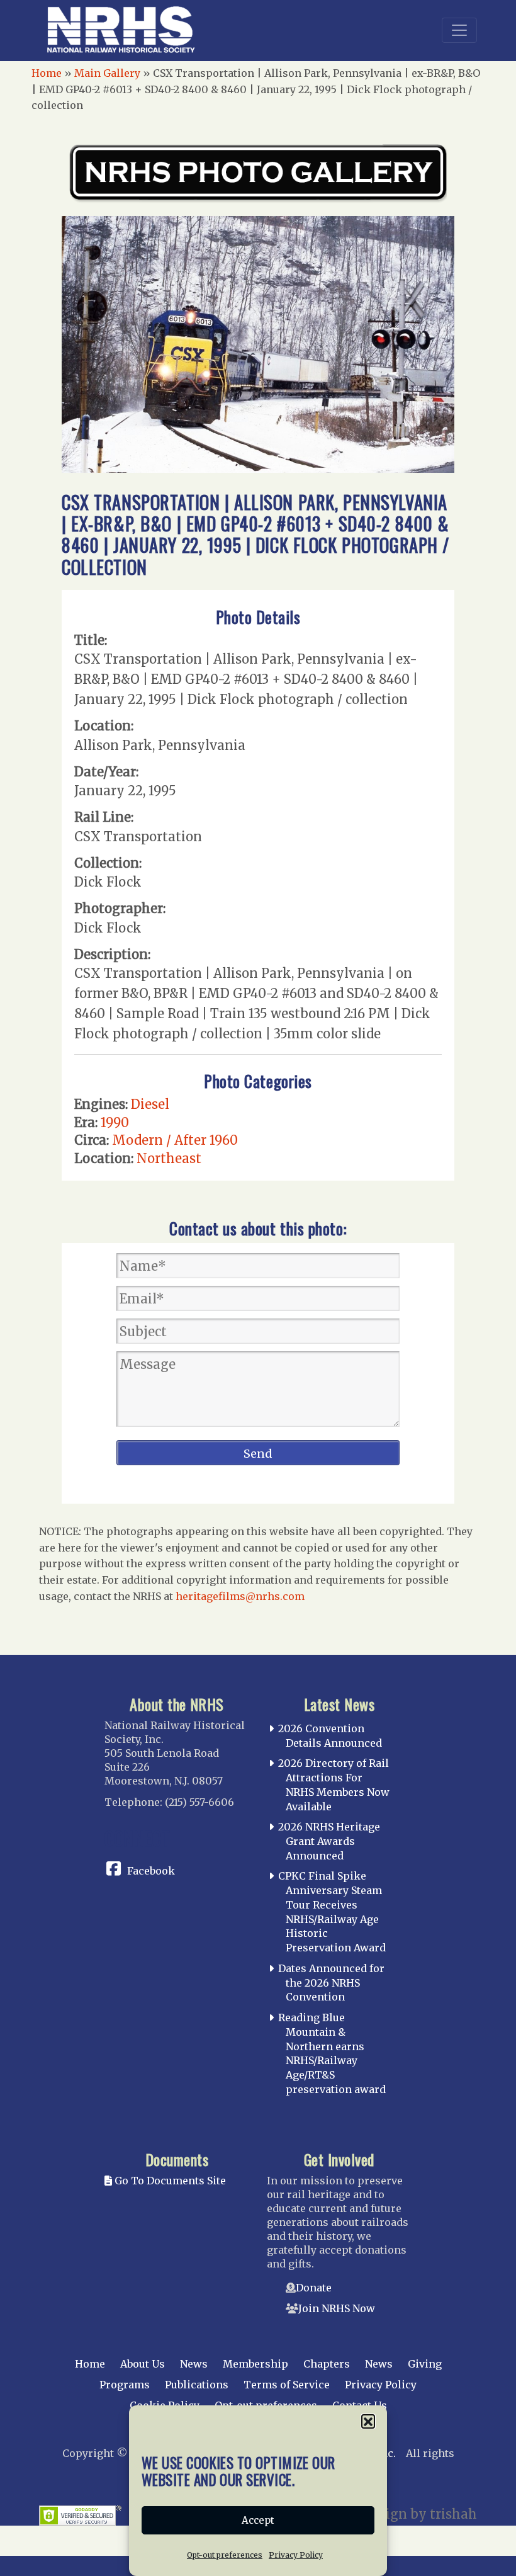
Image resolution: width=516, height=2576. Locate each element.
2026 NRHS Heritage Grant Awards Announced (329, 1841)
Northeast (169, 1158)
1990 (115, 1122)
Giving (425, 2364)
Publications (197, 2385)
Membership (255, 2364)
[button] (368, 2421)
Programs (125, 2385)
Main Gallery (107, 73)
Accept (258, 2520)
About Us (143, 2364)
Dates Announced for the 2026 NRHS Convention (331, 1983)
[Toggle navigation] (459, 30)
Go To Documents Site (169, 2181)
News (194, 2364)
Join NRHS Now (337, 2308)
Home (47, 73)
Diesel (150, 1104)
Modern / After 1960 (175, 1140)
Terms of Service (287, 2385)
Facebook (151, 1871)
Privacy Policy (296, 2555)
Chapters (327, 2364)
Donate (314, 2288)
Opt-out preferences (225, 2555)
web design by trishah (407, 2514)
